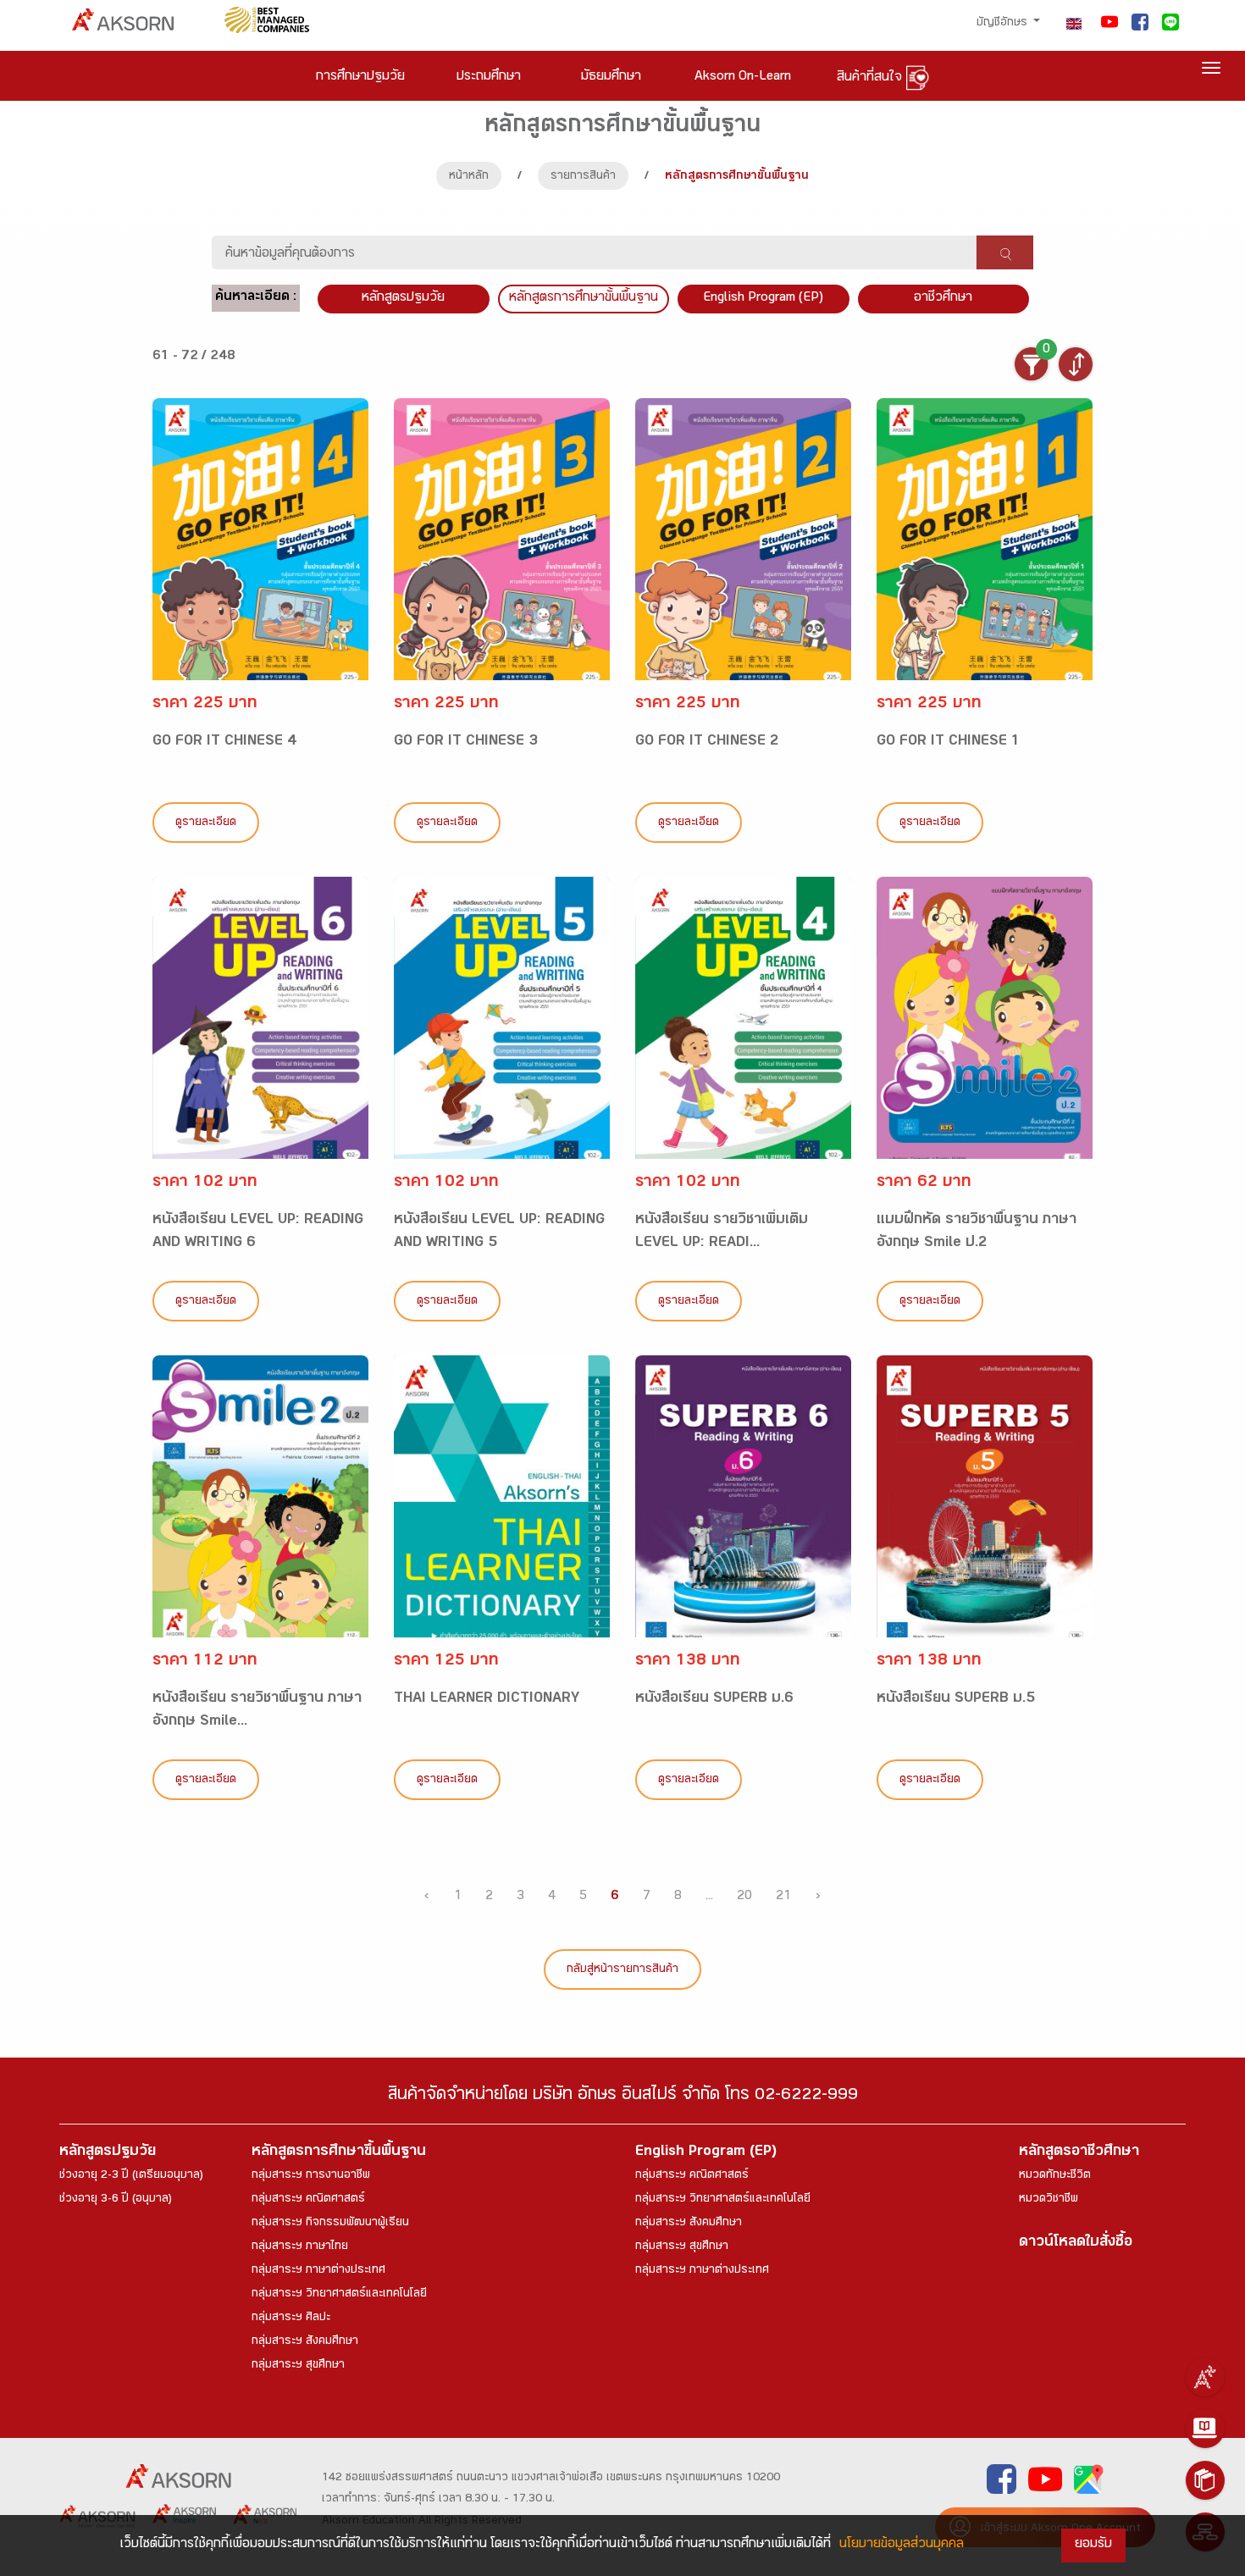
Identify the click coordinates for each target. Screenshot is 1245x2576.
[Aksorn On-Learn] (1205, 2429)
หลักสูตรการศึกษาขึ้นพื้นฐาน (339, 2153)
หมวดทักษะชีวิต (1055, 2176)
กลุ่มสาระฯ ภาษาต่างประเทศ (318, 2271)
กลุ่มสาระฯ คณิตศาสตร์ (308, 2200)
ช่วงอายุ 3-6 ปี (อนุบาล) (116, 2200)
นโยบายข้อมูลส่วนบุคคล (902, 2545)
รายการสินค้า (583, 177)
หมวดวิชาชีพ (1049, 2200)
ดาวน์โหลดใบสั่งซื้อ (1076, 2244)
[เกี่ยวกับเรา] (1205, 2377)
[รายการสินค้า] (1205, 2480)
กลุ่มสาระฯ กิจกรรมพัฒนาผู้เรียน (330, 2224)
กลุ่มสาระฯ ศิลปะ (291, 2318)
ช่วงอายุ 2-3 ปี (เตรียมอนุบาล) (131, 2176)
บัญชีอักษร (1004, 24)
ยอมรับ (1093, 2545)
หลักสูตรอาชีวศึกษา (1079, 2153)
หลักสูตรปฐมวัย (108, 2153)
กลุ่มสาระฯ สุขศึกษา (298, 2366)
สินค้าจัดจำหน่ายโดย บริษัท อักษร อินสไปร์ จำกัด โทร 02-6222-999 (623, 2097)
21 (783, 1897)
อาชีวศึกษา (943, 299)
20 (744, 1897)
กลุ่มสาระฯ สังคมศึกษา (305, 2342)
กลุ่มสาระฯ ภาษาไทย (300, 2247)
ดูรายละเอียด (206, 823)
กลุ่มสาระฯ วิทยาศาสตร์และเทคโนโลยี (339, 2295)
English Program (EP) (763, 299)
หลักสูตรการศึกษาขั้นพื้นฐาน (584, 299)
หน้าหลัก (469, 177)
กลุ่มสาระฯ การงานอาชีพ (311, 2176)
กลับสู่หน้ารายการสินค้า (622, 1970)
